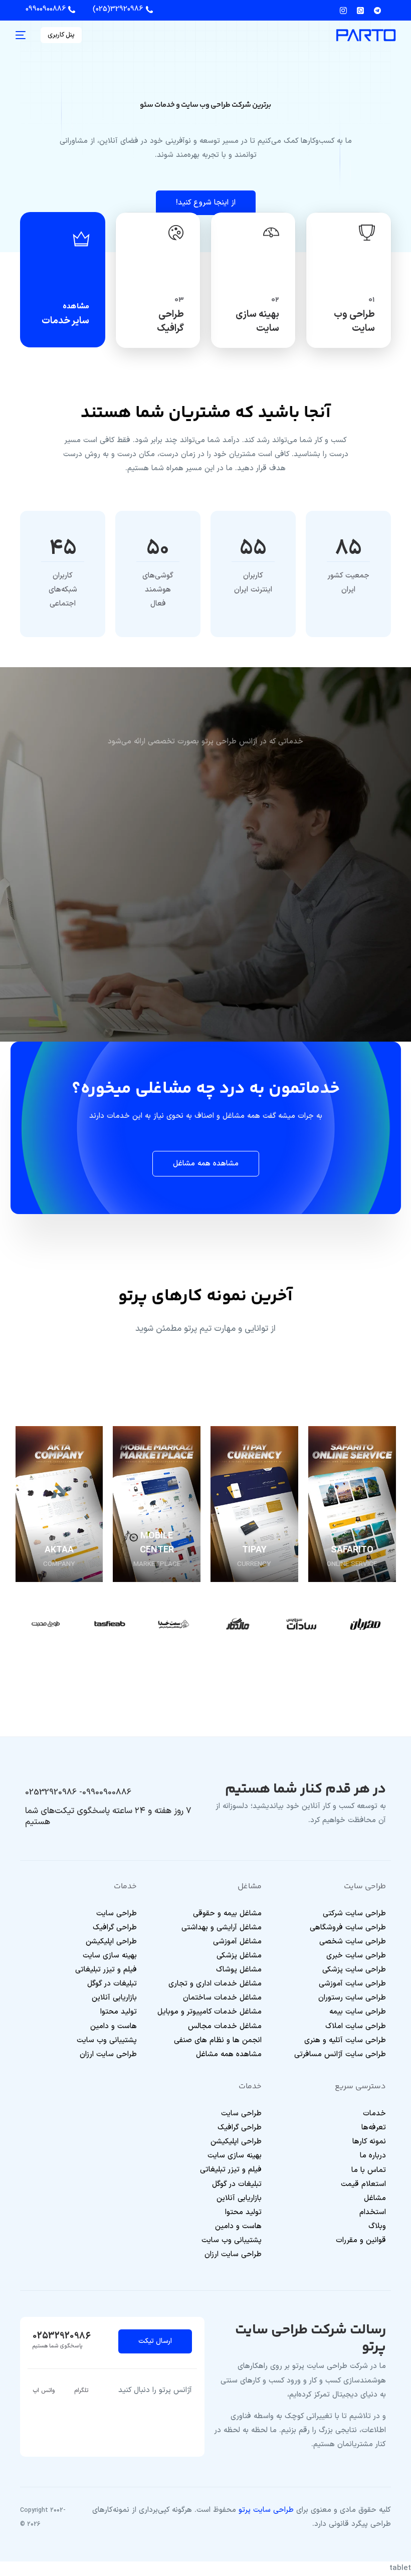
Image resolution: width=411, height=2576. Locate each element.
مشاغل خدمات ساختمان (222, 1998)
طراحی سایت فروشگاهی (348, 1928)
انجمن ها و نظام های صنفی (218, 2040)
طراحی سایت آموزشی (352, 1984)
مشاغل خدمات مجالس (225, 2026)
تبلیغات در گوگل (112, 1984)
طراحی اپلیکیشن (111, 1942)
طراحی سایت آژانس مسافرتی (340, 2054)
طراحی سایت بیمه (358, 2012)
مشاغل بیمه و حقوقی (227, 1914)
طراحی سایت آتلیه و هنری (345, 2040)
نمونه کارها (369, 2142)
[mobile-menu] (23, 35)
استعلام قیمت (363, 2184)
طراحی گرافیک (115, 1928)
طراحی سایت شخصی (353, 1942)
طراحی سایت (117, 1914)
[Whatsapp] (360, 10)
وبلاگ (377, 2226)
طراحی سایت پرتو (266, 2510)
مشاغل (375, 2198)
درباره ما (373, 2156)
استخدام (373, 2212)
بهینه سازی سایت (110, 1956)
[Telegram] (377, 10)
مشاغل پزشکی (239, 1956)
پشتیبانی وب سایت (107, 2040)
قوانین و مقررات (361, 2240)
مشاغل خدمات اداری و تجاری (215, 1984)
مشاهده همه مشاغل (229, 2054)
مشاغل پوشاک (239, 1970)
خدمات (374, 2114)
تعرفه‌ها (374, 2128)
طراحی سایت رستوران (352, 1998)
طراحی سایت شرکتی (354, 1914)
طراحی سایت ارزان (108, 2054)
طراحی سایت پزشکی (354, 1970)
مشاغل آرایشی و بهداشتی (222, 1928)
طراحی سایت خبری (356, 1956)
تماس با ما (369, 2170)
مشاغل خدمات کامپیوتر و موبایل (210, 2012)
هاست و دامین (114, 2026)
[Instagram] (346, 10)
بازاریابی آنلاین (114, 1998)
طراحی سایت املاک (356, 2026)
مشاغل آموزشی (237, 1942)
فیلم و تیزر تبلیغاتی (106, 1970)
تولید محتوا (119, 2012)
